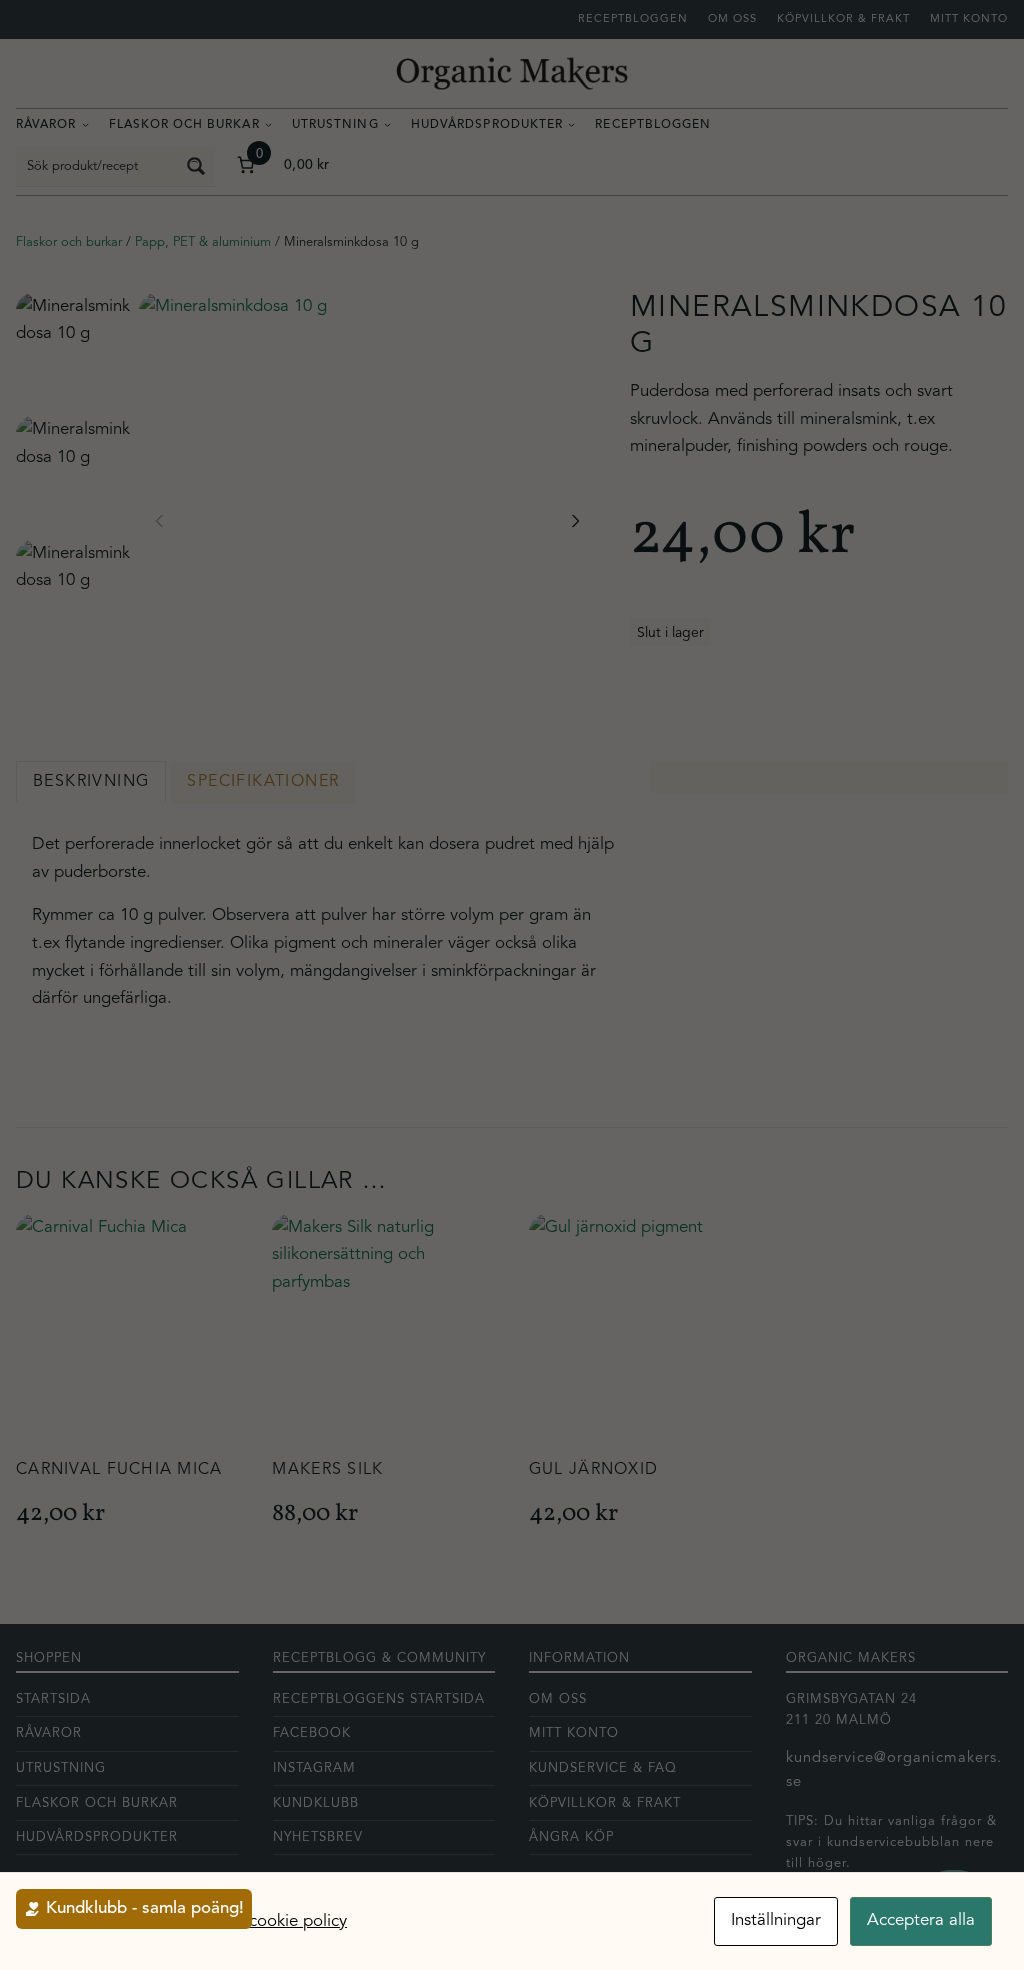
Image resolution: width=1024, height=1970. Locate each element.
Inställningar (776, 1920)
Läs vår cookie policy (269, 1921)
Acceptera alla (921, 1920)
